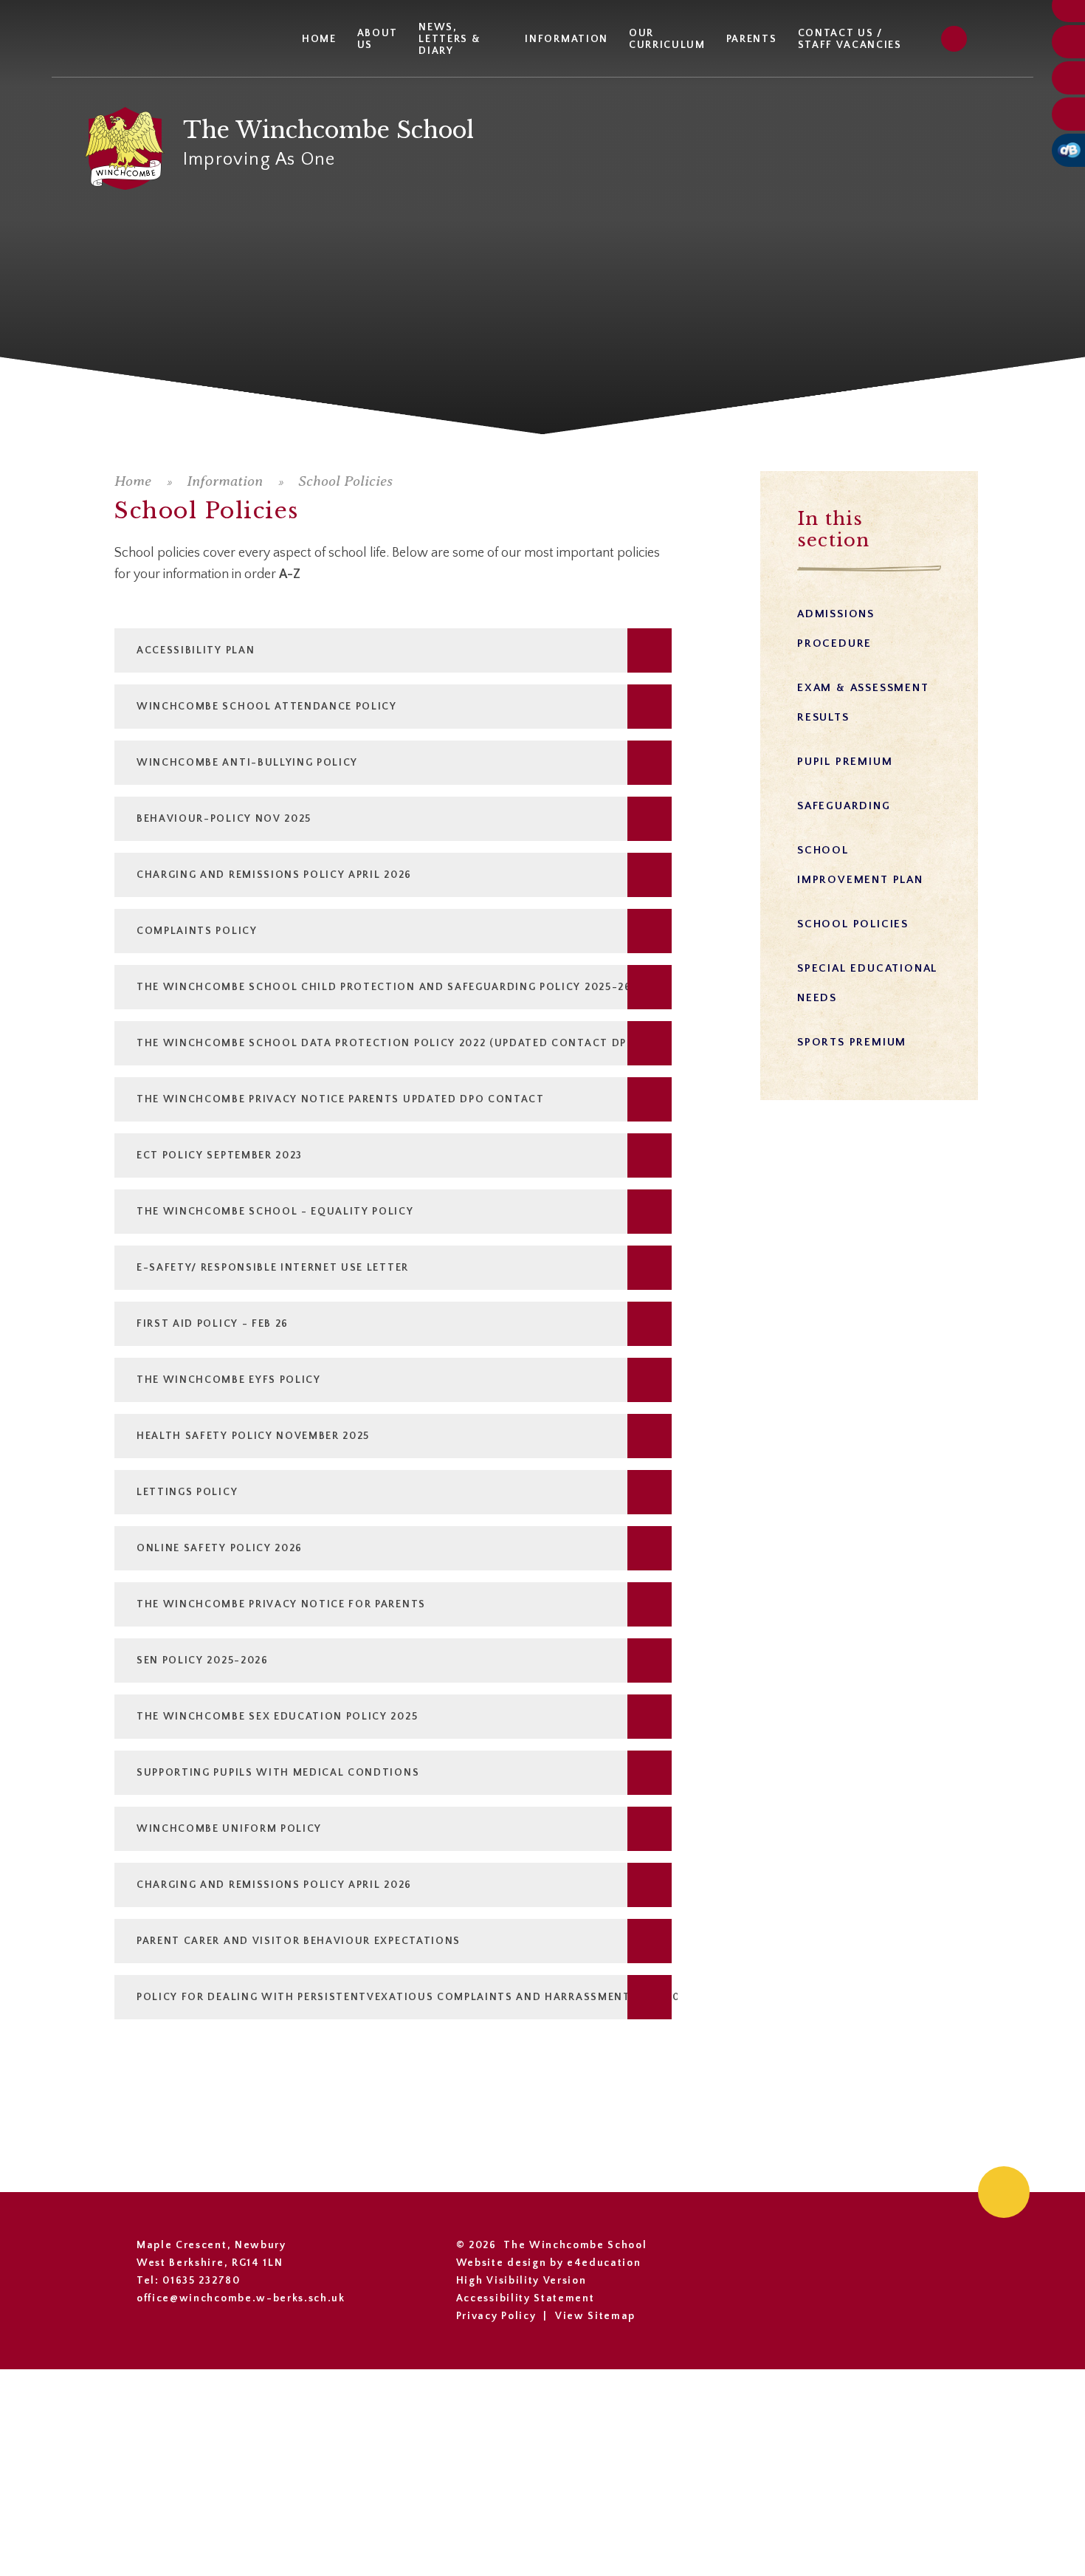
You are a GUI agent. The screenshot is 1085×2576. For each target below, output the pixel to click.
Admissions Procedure (836, 629)
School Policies (345, 481)
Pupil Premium (845, 762)
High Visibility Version (521, 2281)
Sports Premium (852, 1042)
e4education (604, 2263)
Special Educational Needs (867, 983)
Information (225, 481)
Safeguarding (844, 806)
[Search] (954, 39)
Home (133, 481)
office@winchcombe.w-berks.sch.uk (241, 2298)
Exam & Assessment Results (863, 703)
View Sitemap (595, 2316)
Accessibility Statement (526, 2298)
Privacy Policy (496, 2316)
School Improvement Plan (860, 865)
